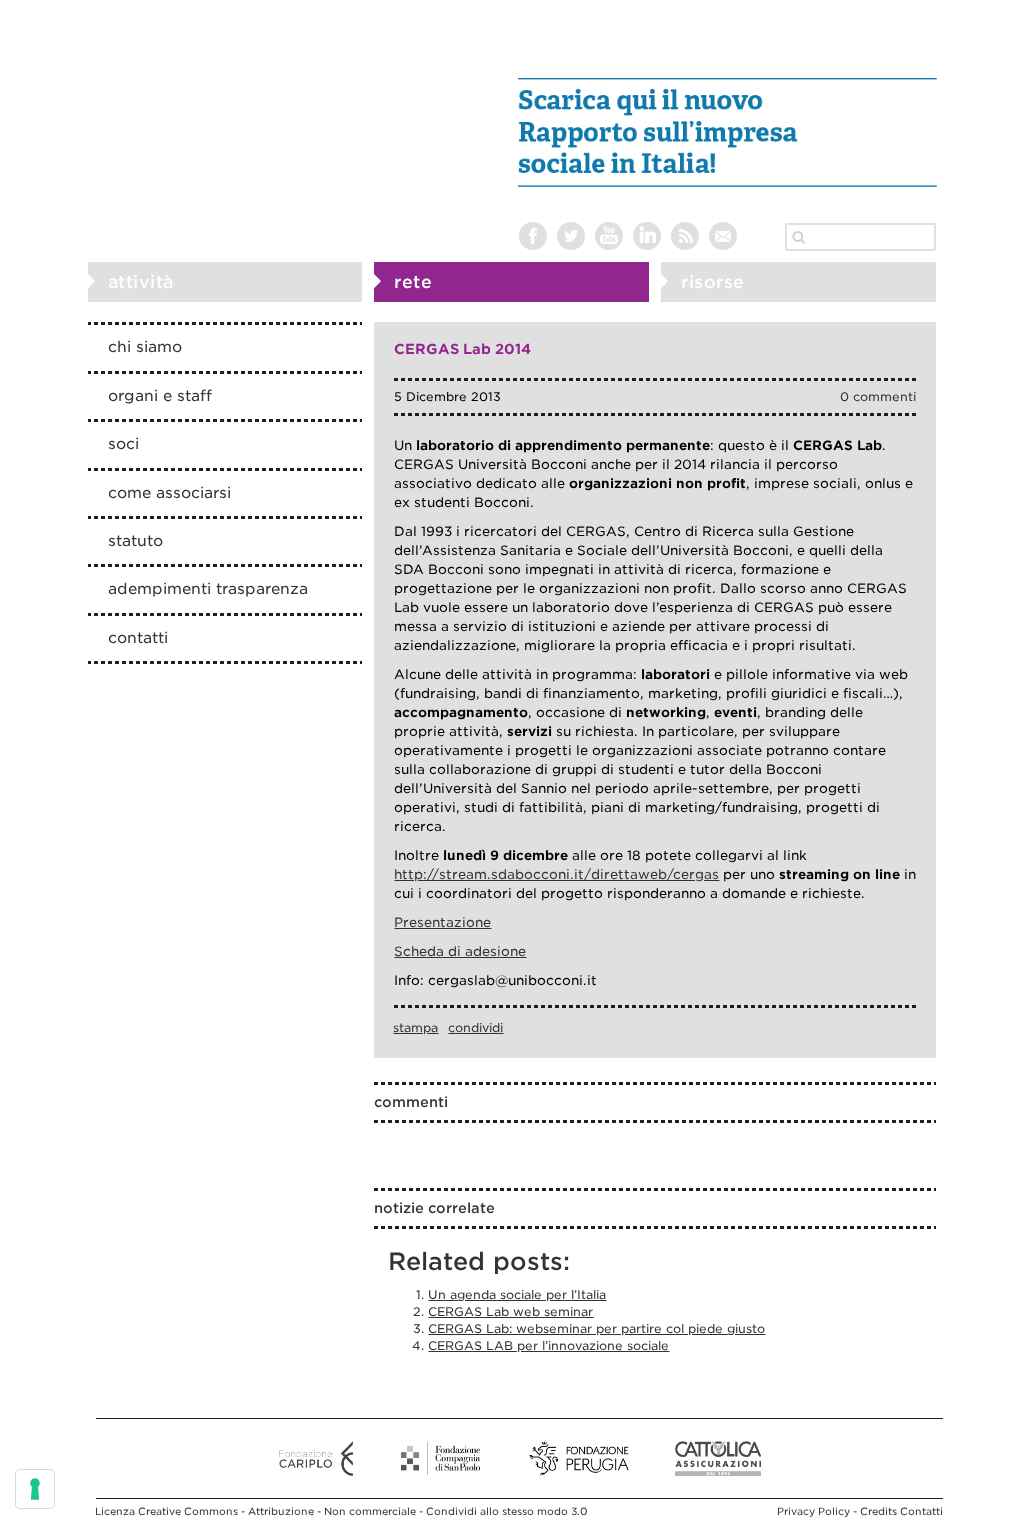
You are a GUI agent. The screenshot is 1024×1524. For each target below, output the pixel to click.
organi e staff (160, 396)
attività (141, 282)
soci (123, 444)
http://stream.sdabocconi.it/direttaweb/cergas (556, 874)
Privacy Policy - (818, 1511)
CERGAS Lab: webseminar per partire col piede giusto (596, 1328)
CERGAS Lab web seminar (510, 1311)
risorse (713, 282)
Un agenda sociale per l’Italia (517, 1294)
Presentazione (442, 922)
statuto (135, 541)
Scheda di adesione (460, 951)
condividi (475, 1027)
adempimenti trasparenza (208, 589)
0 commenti (878, 396)
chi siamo (145, 347)
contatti (138, 638)
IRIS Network (204, 113)
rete (413, 282)
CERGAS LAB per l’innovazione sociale (548, 1345)
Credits (878, 1511)
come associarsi (169, 493)
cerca (799, 237)
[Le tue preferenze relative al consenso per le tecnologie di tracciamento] (35, 1489)
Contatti (921, 1511)
